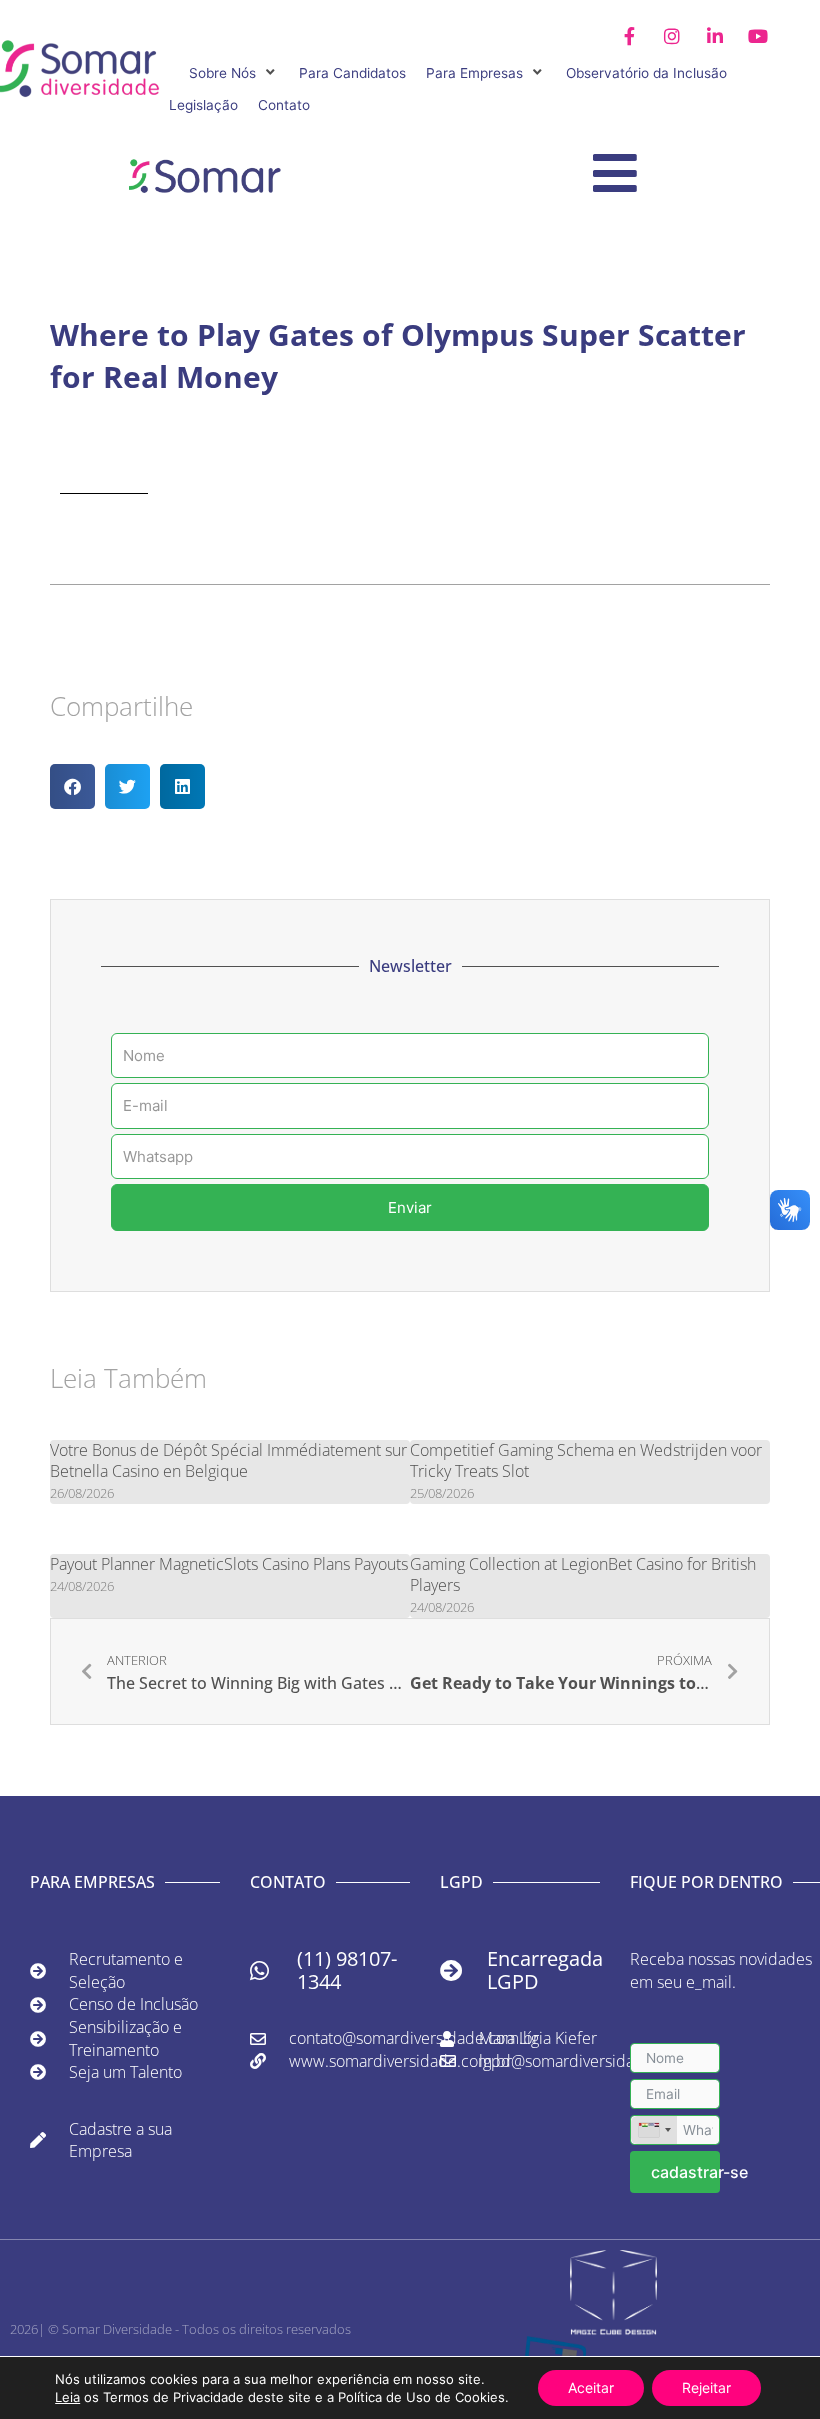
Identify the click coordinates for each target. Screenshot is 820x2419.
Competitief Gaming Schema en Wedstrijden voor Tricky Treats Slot (586, 1460)
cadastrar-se (685, 2172)
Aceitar (591, 2387)
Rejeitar (706, 2387)
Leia (67, 2397)
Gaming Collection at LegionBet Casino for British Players (583, 1574)
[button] (234, 73)
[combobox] (654, 2130)
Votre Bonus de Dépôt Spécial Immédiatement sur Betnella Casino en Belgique (228, 1460)
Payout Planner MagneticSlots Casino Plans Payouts (229, 1564)
